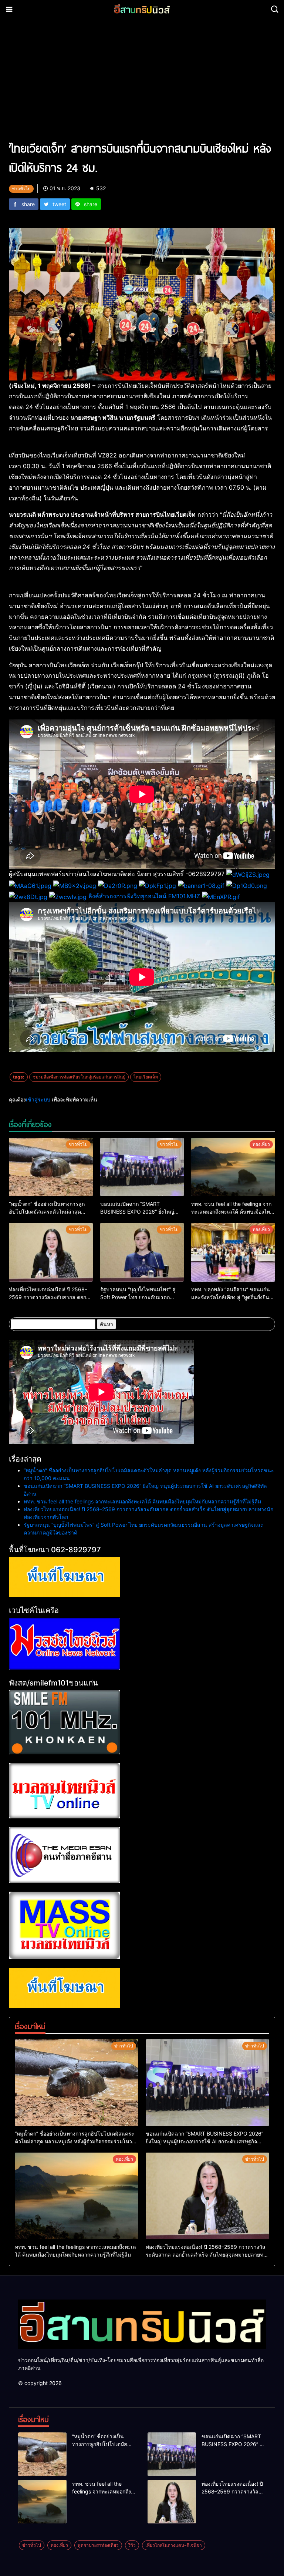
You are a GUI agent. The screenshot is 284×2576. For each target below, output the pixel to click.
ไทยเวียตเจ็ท (146, 1077)
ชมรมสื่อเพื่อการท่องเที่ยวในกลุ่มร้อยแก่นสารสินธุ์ (79, 1077)
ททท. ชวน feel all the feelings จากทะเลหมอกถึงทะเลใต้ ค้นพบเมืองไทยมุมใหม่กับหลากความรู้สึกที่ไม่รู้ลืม (142, 1501)
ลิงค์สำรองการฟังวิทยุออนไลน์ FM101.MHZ (144, 896)
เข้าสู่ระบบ (38, 1099)
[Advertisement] (142, 83)
